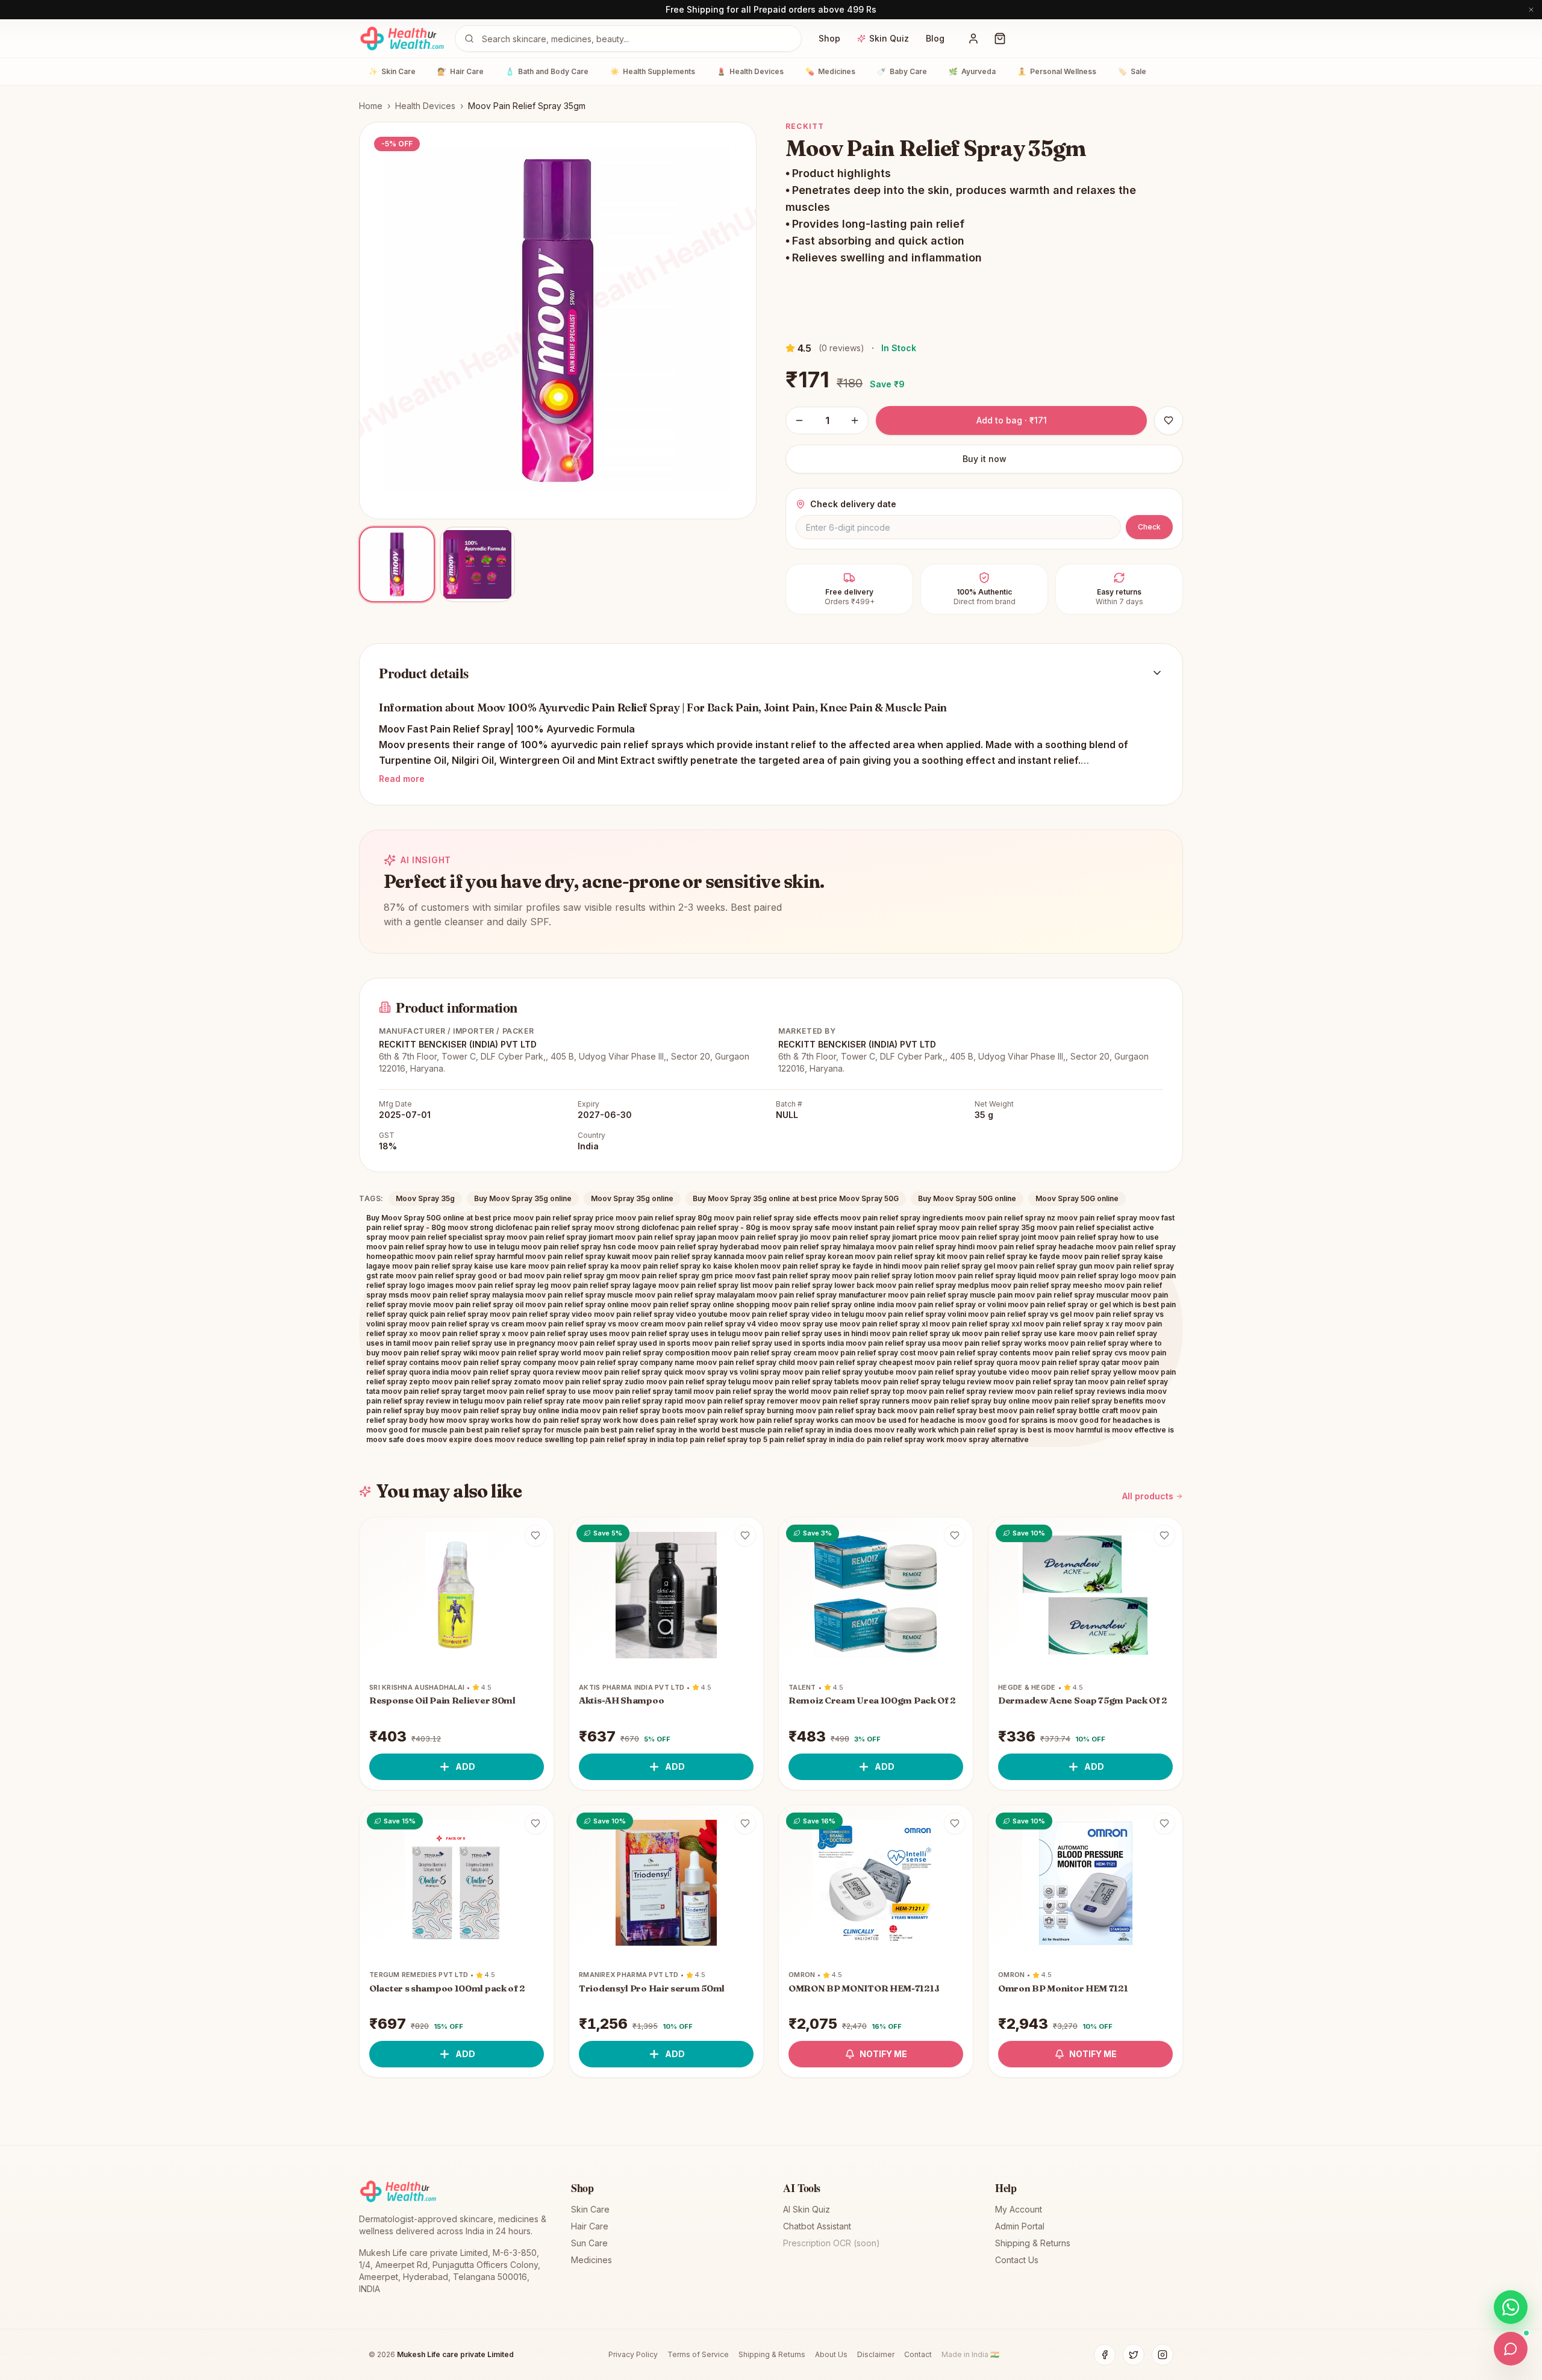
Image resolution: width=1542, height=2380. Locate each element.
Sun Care (589, 2243)
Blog (935, 38)
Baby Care (902, 71)
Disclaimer (876, 2354)
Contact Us (1017, 2260)
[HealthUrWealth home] (402, 39)
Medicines (830, 71)
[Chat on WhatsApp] (1511, 2307)
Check (1149, 527)
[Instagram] (1163, 2355)
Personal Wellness (1057, 71)
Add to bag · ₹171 (1012, 420)
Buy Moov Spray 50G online (967, 1198)
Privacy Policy (633, 2354)
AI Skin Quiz (807, 2209)
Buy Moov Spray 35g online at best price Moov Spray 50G (796, 1198)
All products (1148, 1496)
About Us (831, 2354)
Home (371, 106)
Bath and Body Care (547, 71)
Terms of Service (698, 2354)
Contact (918, 2354)
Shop (829, 38)
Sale (1132, 71)
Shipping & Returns (1033, 2243)
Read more (402, 779)
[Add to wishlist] (535, 1535)
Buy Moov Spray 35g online (523, 1198)
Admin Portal (1020, 2226)
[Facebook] (1105, 2355)
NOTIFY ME (883, 2054)
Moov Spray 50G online (1077, 1198)
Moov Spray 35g (425, 1198)
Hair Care (460, 71)
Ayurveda (972, 71)
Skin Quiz (889, 38)
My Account (1019, 2209)
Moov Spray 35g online (632, 1198)
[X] (1134, 2355)
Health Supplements (653, 71)
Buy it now (985, 459)
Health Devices (750, 71)
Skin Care (392, 71)
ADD (465, 1766)
